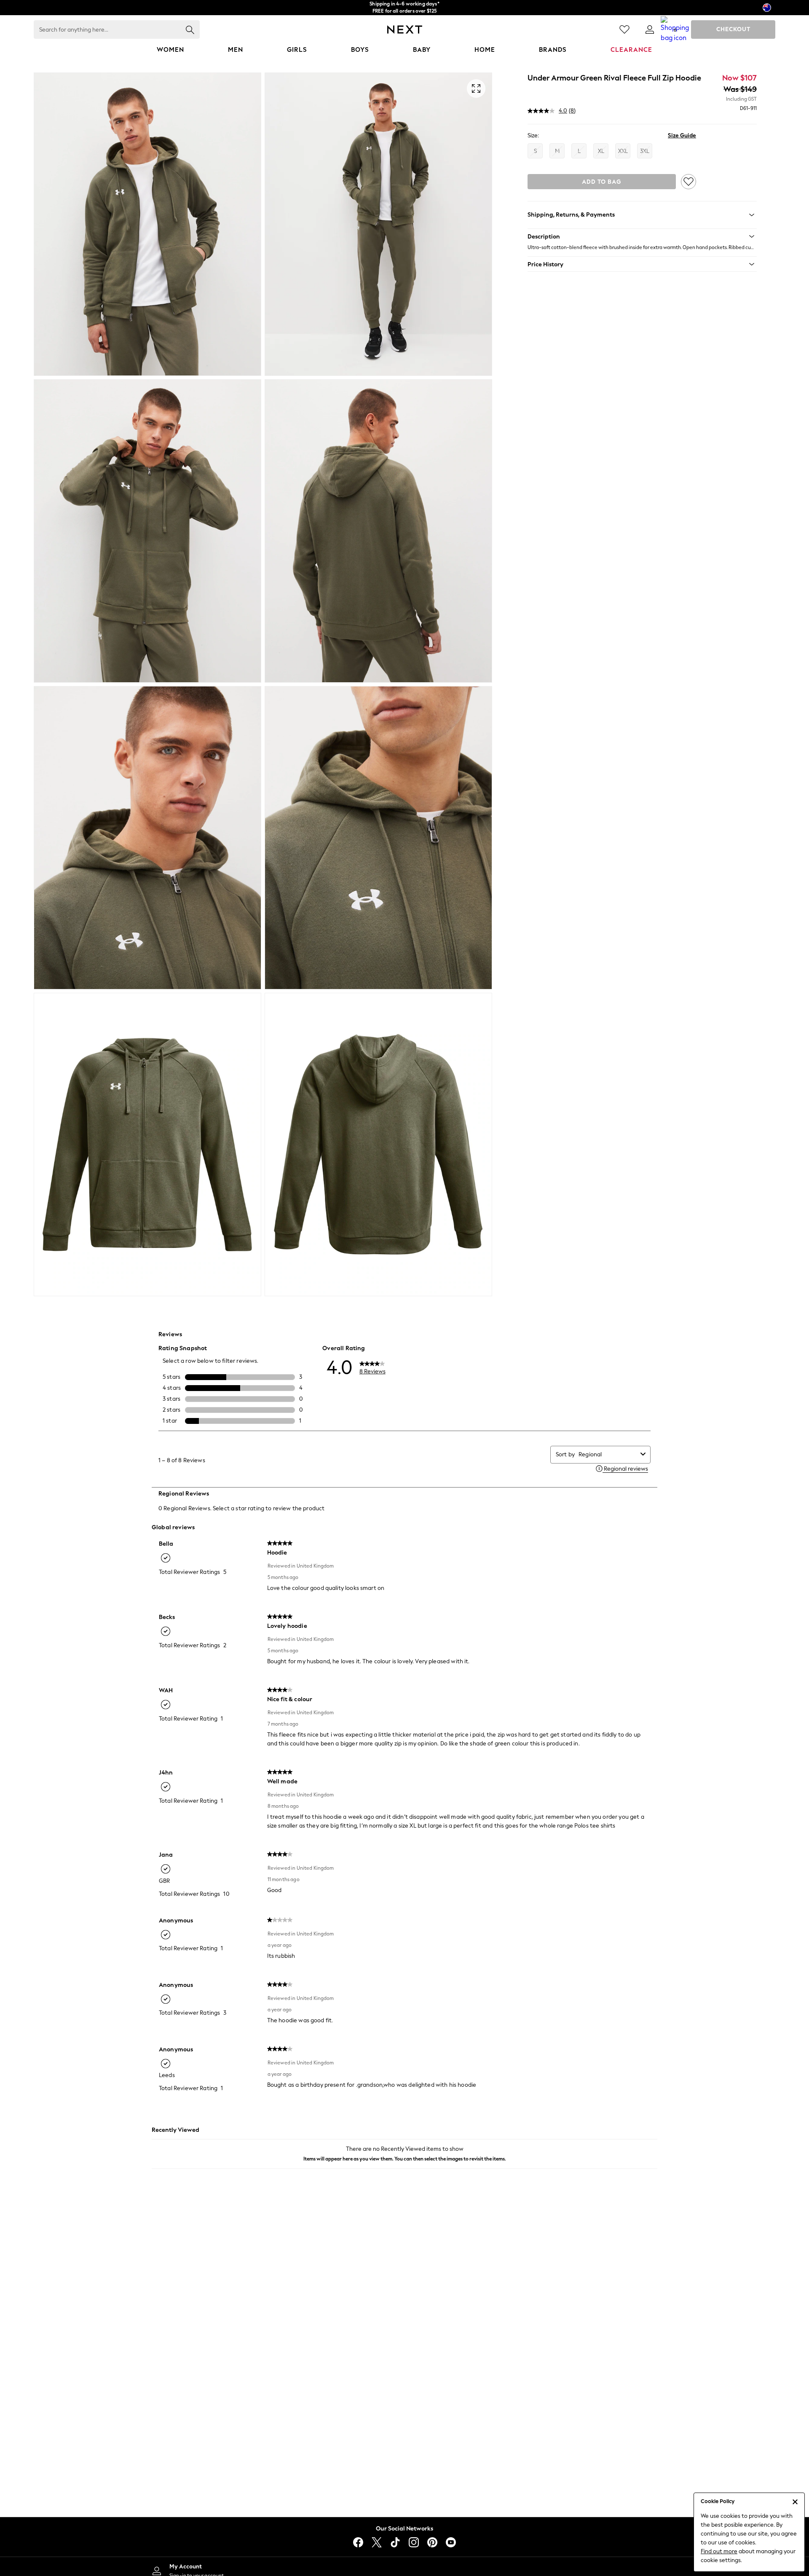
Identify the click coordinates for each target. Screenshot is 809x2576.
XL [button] (601, 151)
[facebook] (358, 2542)
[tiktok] (395, 2542)
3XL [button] (645, 151)
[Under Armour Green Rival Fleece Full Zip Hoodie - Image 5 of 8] (147, 838)
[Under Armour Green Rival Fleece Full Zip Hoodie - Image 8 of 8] (378, 1145)
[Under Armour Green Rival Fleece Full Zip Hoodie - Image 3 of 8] (147, 531)
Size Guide (682, 135)
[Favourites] (624, 29)
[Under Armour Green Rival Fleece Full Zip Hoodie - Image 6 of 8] (378, 838)
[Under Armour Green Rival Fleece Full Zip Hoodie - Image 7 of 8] (147, 1145)
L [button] (579, 151)
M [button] (557, 151)
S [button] (535, 151)
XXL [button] (623, 151)
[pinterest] (432, 2542)
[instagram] (414, 2542)
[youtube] (451, 2542)
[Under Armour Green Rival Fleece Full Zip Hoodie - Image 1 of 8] (147, 224)
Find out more (719, 2551)
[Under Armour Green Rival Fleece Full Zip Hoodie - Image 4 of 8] (378, 531)
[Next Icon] (405, 29)
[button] (642, 236)
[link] (650, 29)
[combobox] (608, 1454)
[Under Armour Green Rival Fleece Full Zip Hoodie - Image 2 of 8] (378, 224)
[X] (377, 2542)
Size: (533, 135)
